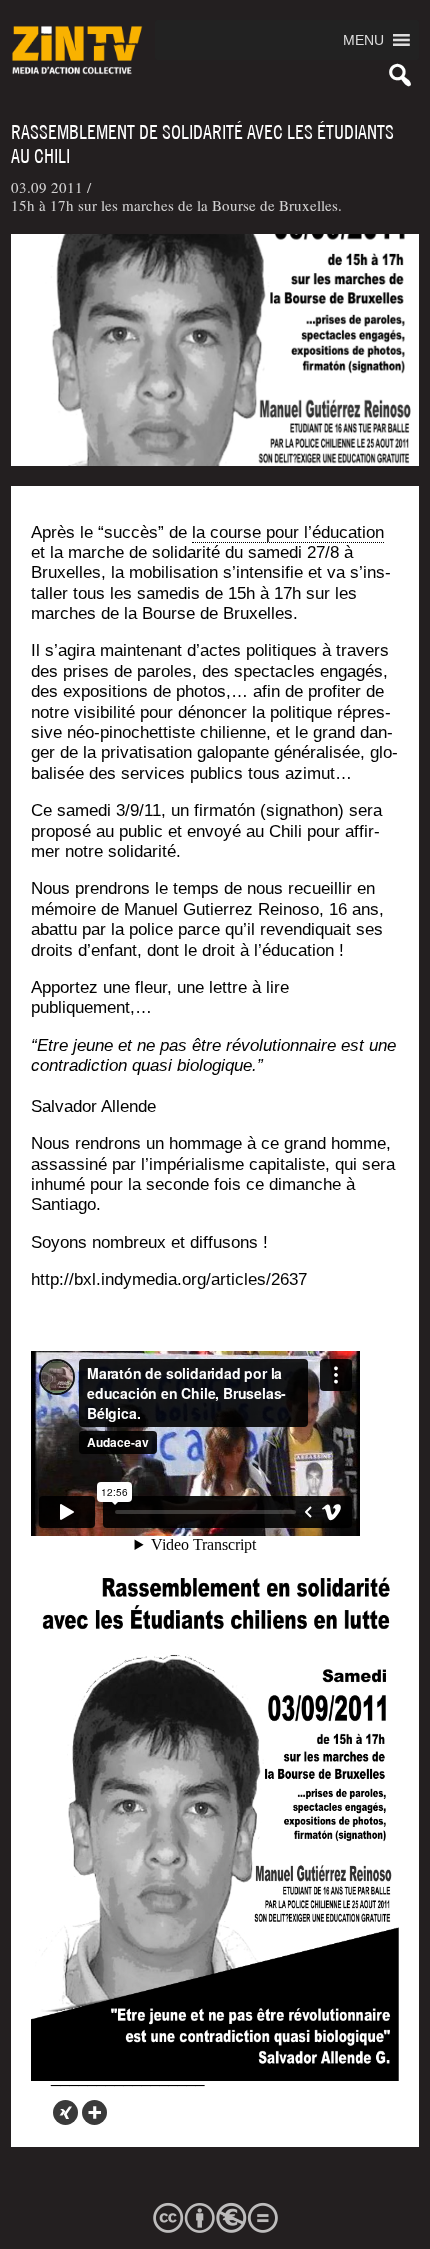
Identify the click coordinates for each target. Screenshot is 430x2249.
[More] (94, 2112)
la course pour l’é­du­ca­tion (288, 532)
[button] (363, 40)
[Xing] (65, 2112)
